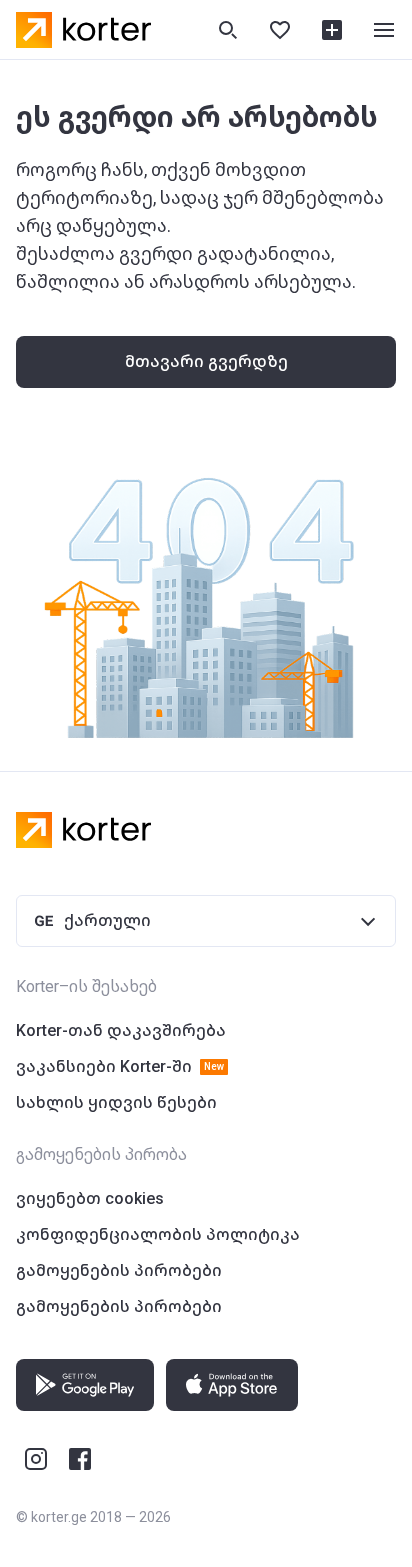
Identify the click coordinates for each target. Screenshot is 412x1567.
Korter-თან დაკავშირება (121, 1030)
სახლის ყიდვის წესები (116, 1102)
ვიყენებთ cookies (90, 1198)
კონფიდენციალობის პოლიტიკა (158, 1234)
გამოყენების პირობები (119, 1270)
